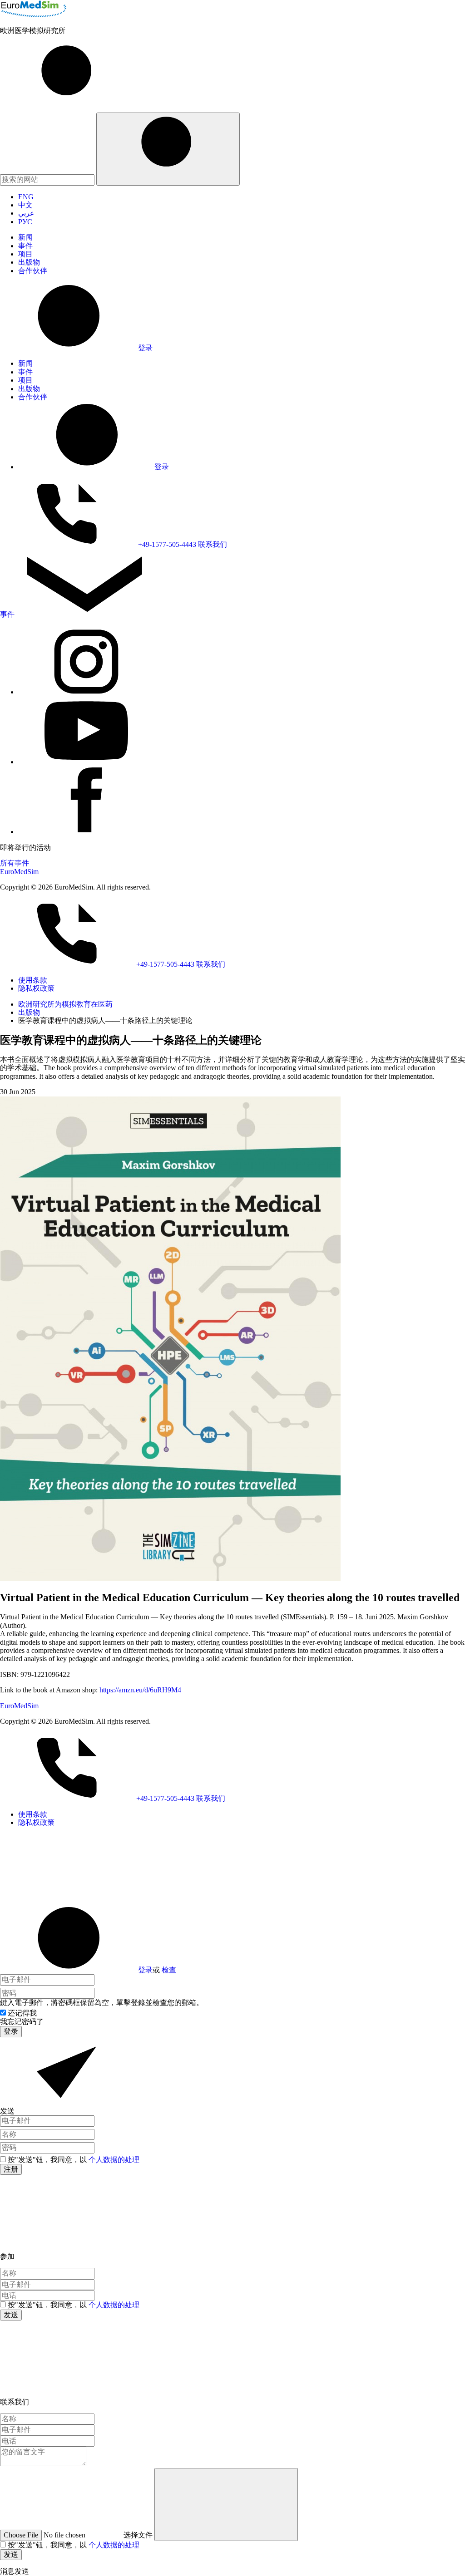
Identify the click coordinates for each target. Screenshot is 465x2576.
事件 (25, 246)
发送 (11, 2315)
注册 (11, 2169)
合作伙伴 (33, 271)
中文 (25, 205)
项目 (25, 254)
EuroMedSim (19, 872)
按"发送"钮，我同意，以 (74, 2160)
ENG (26, 197)
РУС (25, 222)
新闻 (25, 237)
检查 (169, 1970)
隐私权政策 (36, 988)
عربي (26, 213)
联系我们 (213, 544)
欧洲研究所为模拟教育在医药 (65, 1004)
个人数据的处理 (114, 2160)
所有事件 (15, 863)
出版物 (29, 262)
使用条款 (33, 980)
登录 (145, 1970)
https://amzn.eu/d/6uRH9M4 (140, 1690)
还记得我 (22, 2013)
